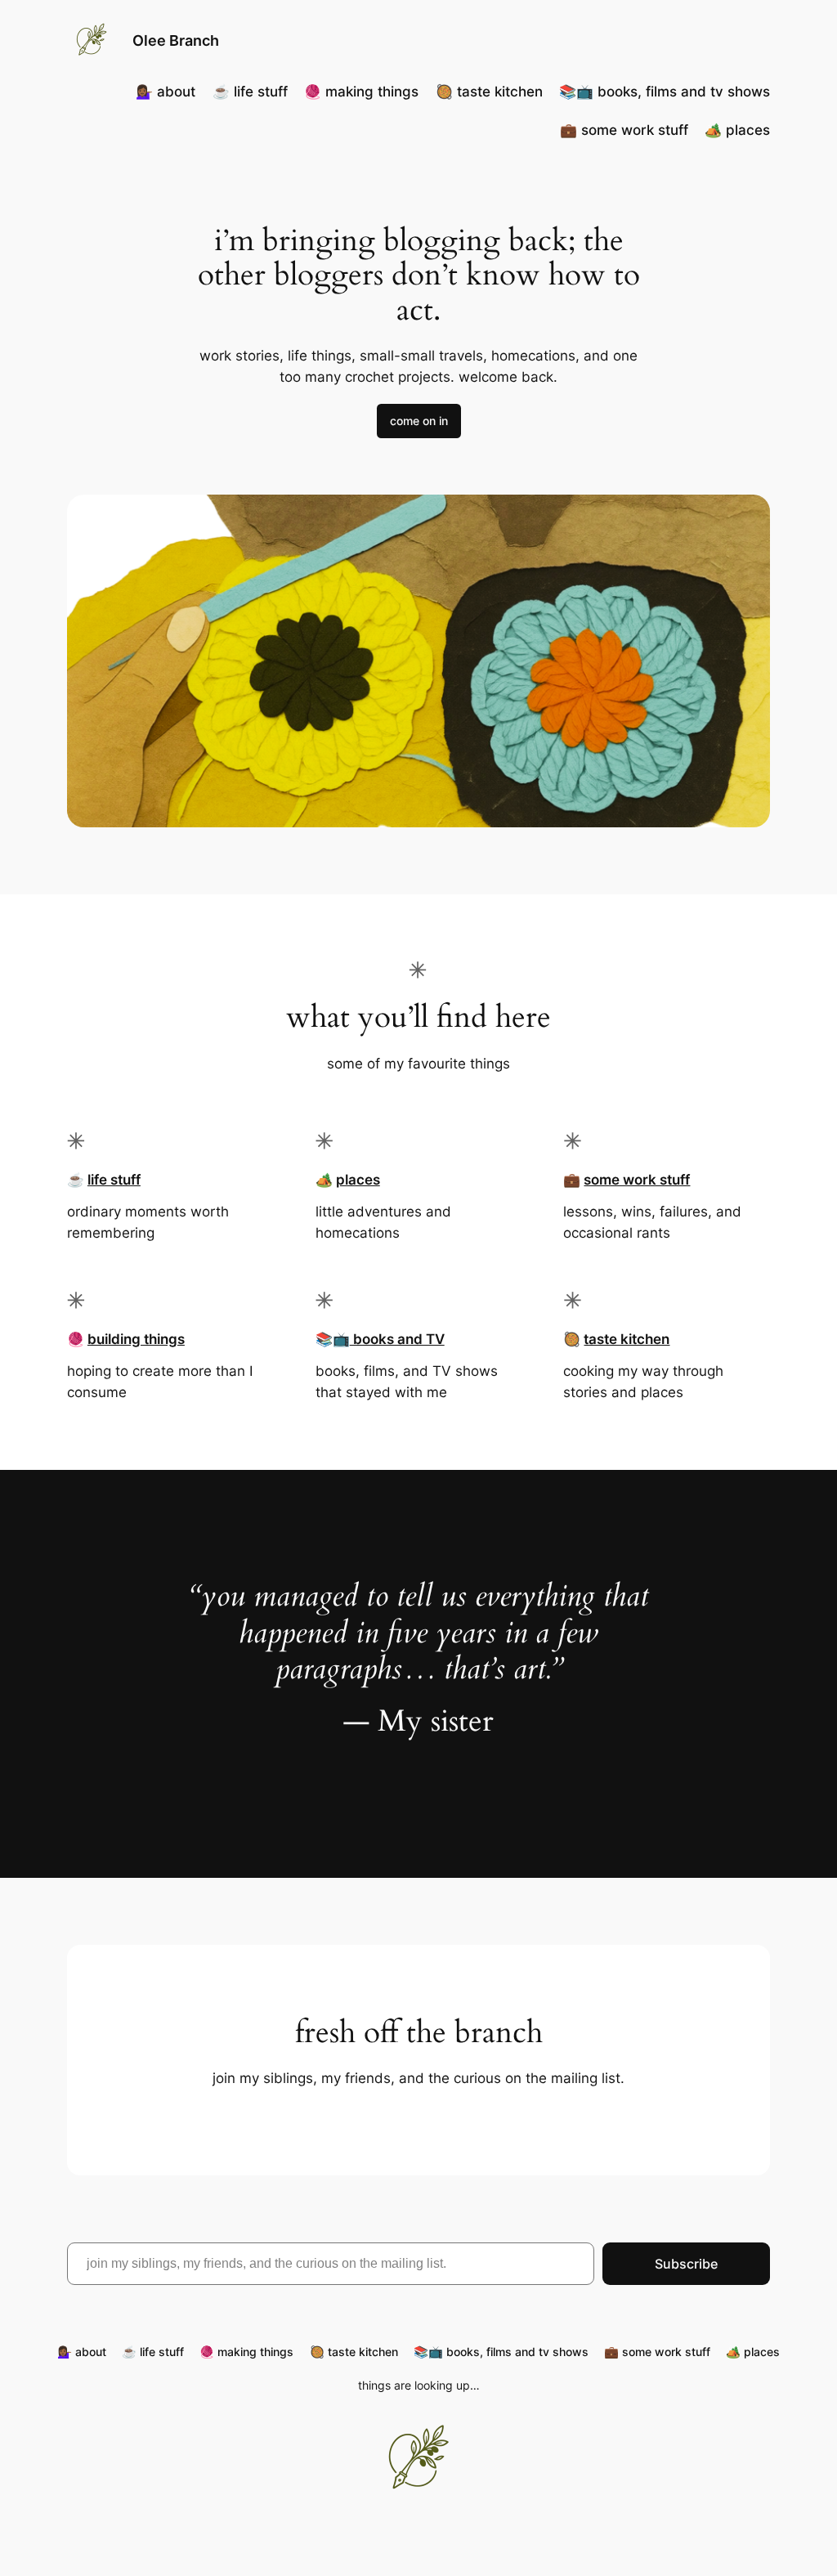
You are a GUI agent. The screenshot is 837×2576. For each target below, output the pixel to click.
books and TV (397, 1339)
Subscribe (686, 2264)
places (358, 1180)
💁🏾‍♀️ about (166, 92)
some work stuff (637, 1180)
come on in (419, 421)
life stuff (114, 1180)
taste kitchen (627, 1339)
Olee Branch (176, 40)
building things (136, 1339)
